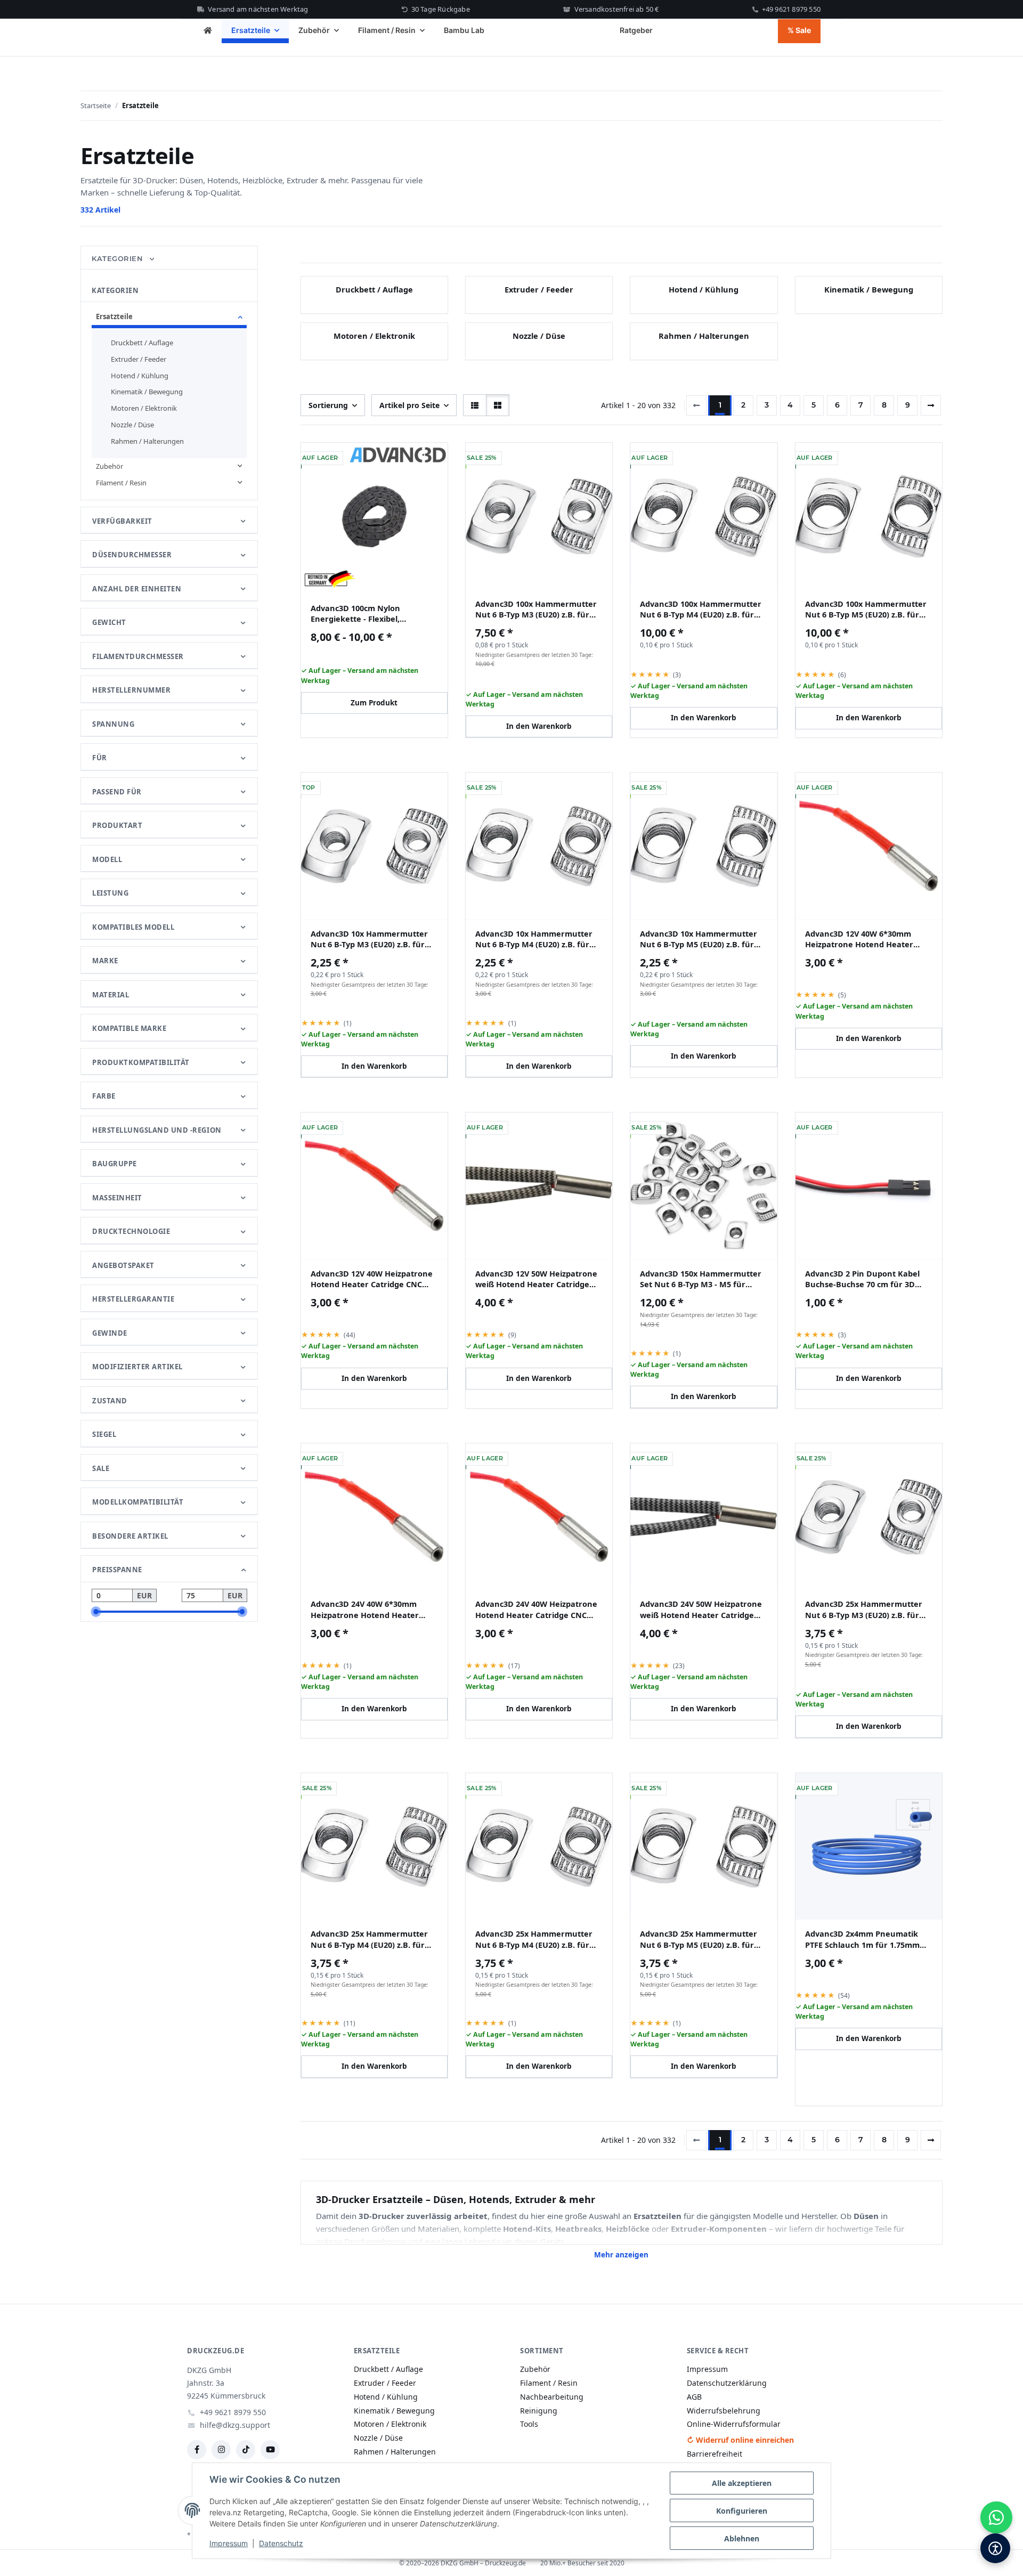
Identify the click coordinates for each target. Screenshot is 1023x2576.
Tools (529, 2424)
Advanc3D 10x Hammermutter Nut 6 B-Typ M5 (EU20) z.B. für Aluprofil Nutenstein (699, 939)
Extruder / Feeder (539, 289)
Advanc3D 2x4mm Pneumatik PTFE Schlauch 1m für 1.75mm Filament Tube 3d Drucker (862, 1939)
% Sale (799, 30)
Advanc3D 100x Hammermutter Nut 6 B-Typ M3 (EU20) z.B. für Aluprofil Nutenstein (536, 609)
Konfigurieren (742, 2511)
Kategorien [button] (119, 258)
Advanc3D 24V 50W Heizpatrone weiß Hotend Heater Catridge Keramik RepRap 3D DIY (701, 1609)
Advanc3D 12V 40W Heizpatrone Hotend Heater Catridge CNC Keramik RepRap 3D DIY (372, 1279)
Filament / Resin (121, 483)
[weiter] (931, 405)
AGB (694, 2397)
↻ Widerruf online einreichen (740, 2440)
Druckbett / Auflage (374, 289)
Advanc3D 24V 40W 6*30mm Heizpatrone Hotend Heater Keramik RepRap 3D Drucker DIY (374, 1609)
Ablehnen (742, 2538)
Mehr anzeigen (621, 2255)
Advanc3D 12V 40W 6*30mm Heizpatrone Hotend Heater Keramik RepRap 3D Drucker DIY (869, 939)
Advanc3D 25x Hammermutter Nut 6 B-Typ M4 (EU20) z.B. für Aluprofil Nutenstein (369, 1939)
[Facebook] (197, 2450)
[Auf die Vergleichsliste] (570, 459)
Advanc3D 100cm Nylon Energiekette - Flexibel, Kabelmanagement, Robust (364, 613)
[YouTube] (270, 2450)
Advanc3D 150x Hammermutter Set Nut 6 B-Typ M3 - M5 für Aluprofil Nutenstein (701, 1279)
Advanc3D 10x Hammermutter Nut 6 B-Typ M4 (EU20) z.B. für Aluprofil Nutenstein (534, 939)
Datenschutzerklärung (727, 2383)
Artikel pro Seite (409, 405)
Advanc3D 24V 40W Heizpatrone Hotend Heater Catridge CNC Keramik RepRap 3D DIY (536, 1609)
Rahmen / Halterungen (704, 336)
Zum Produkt (374, 703)
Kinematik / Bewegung (869, 289)
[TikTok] (246, 2450)
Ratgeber (636, 30)
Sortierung (328, 405)
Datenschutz (281, 2543)
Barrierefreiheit (715, 2454)
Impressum (229, 2543)
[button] (475, 405)
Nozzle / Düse (539, 336)
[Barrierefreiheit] (995, 2548)
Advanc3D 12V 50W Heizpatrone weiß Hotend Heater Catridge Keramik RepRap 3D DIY (536, 1279)
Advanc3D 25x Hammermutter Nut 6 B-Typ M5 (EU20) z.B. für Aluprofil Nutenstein (699, 1939)
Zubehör (109, 466)
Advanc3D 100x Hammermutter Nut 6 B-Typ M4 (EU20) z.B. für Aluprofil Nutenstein (701, 609)
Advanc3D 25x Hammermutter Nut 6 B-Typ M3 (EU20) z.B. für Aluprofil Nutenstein (864, 1609)
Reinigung (539, 2411)
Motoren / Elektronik (374, 336)
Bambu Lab (464, 30)
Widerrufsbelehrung (724, 2411)
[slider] (96, 1612)
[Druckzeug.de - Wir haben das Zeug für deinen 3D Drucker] (208, 31)
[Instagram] (221, 2450)
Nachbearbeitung (552, 2397)
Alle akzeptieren (742, 2483)
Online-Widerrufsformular (734, 2424)
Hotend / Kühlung (704, 289)
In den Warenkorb (539, 726)
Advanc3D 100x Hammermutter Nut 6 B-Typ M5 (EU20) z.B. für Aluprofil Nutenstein (866, 609)
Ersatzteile (114, 316)
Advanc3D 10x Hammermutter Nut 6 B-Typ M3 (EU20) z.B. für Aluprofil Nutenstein (369, 939)
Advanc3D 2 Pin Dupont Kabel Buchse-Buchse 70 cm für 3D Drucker (862, 1279)
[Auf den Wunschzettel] (597, 459)
